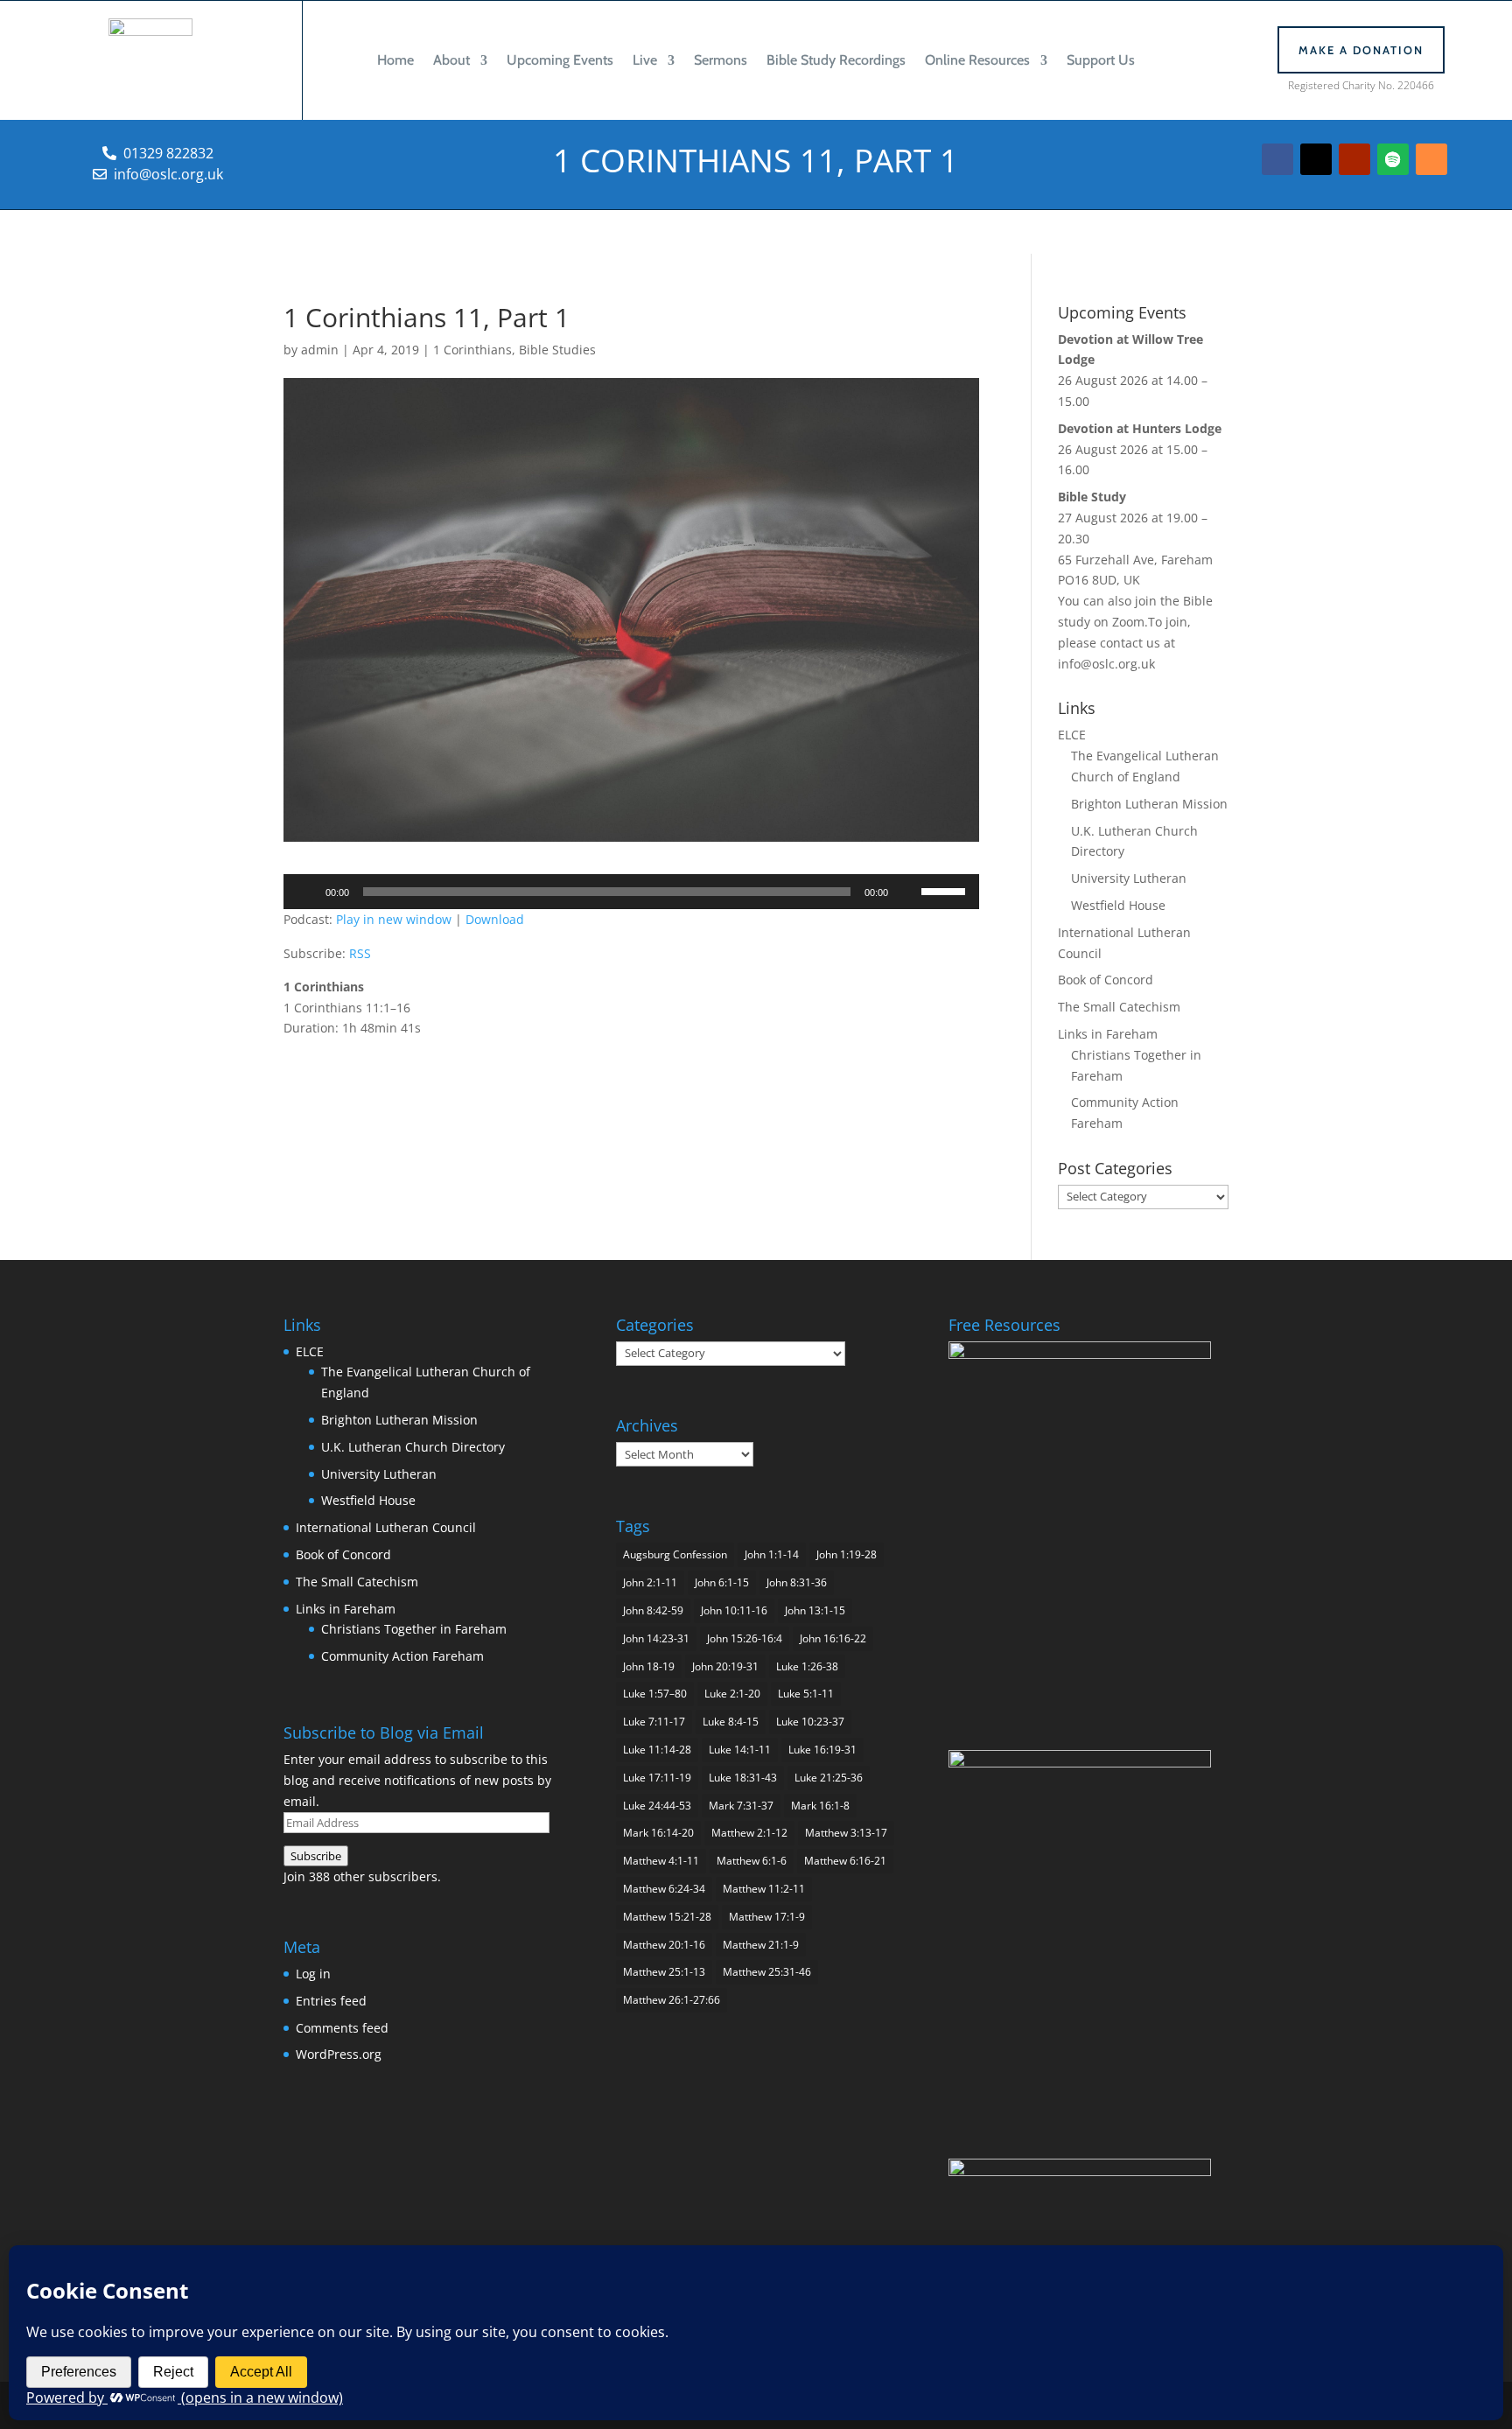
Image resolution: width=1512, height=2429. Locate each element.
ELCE (1072, 735)
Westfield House (1118, 905)
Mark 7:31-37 (741, 1806)
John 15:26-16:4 (745, 1638)
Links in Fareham (1108, 1034)
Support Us (1101, 60)
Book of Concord (1106, 980)
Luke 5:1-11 (806, 1694)
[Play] (306, 892)
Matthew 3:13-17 (846, 1833)
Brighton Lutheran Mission (1149, 804)
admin (320, 350)
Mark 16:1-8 (820, 1806)
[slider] (946, 890)
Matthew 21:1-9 (761, 1945)
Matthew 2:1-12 (749, 1833)
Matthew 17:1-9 (767, 1917)
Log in (313, 1974)
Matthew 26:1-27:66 (672, 2000)
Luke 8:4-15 (731, 1722)
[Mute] (907, 892)
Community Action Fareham (402, 1656)
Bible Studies (557, 350)
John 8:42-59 (653, 1610)
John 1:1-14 (772, 1554)
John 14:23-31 (656, 1638)
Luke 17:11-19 (657, 1778)
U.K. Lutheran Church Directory (413, 1447)
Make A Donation (1361, 50)
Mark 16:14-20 (658, 1833)
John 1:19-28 (847, 1554)
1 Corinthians (472, 350)
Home (395, 60)
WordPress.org (339, 2054)
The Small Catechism (1119, 1007)
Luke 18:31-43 (743, 1778)
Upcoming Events (560, 60)
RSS (360, 953)
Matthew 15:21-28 (667, 1917)
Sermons (721, 60)
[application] (631, 892)
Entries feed (331, 2001)
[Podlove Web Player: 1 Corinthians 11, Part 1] (631, 1071)
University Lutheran (1129, 878)
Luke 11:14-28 (657, 1750)
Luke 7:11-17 (654, 1722)
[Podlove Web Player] (631, 1050)
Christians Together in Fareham (414, 1629)
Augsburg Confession (675, 1554)
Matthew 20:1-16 (664, 1945)
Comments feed (342, 2028)
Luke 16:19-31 (822, 1750)
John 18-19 (649, 1666)
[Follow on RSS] (1431, 159)
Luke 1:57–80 (655, 1694)
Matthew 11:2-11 (764, 1889)
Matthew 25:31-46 (767, 1972)
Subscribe (316, 1856)
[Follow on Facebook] (1277, 159)
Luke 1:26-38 (807, 1666)
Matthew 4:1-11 (661, 1861)
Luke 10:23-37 (810, 1722)
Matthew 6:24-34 (664, 1889)
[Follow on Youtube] (1354, 159)
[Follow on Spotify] (1393, 159)
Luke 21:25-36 (829, 1778)
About (451, 60)
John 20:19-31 (725, 1666)
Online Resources (977, 60)
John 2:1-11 (650, 1582)
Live (645, 60)
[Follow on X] (1316, 159)
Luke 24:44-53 (657, 1806)
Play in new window (394, 919)
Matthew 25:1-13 (664, 1972)
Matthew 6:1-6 (752, 1861)
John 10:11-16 (734, 1610)
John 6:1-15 (722, 1582)
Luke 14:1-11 (740, 1750)
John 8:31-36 (797, 1582)
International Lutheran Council (386, 1527)
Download (495, 919)
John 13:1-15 (815, 1610)
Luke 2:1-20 (732, 1694)
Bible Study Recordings (836, 60)
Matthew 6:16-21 (845, 1861)
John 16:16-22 (833, 1638)
